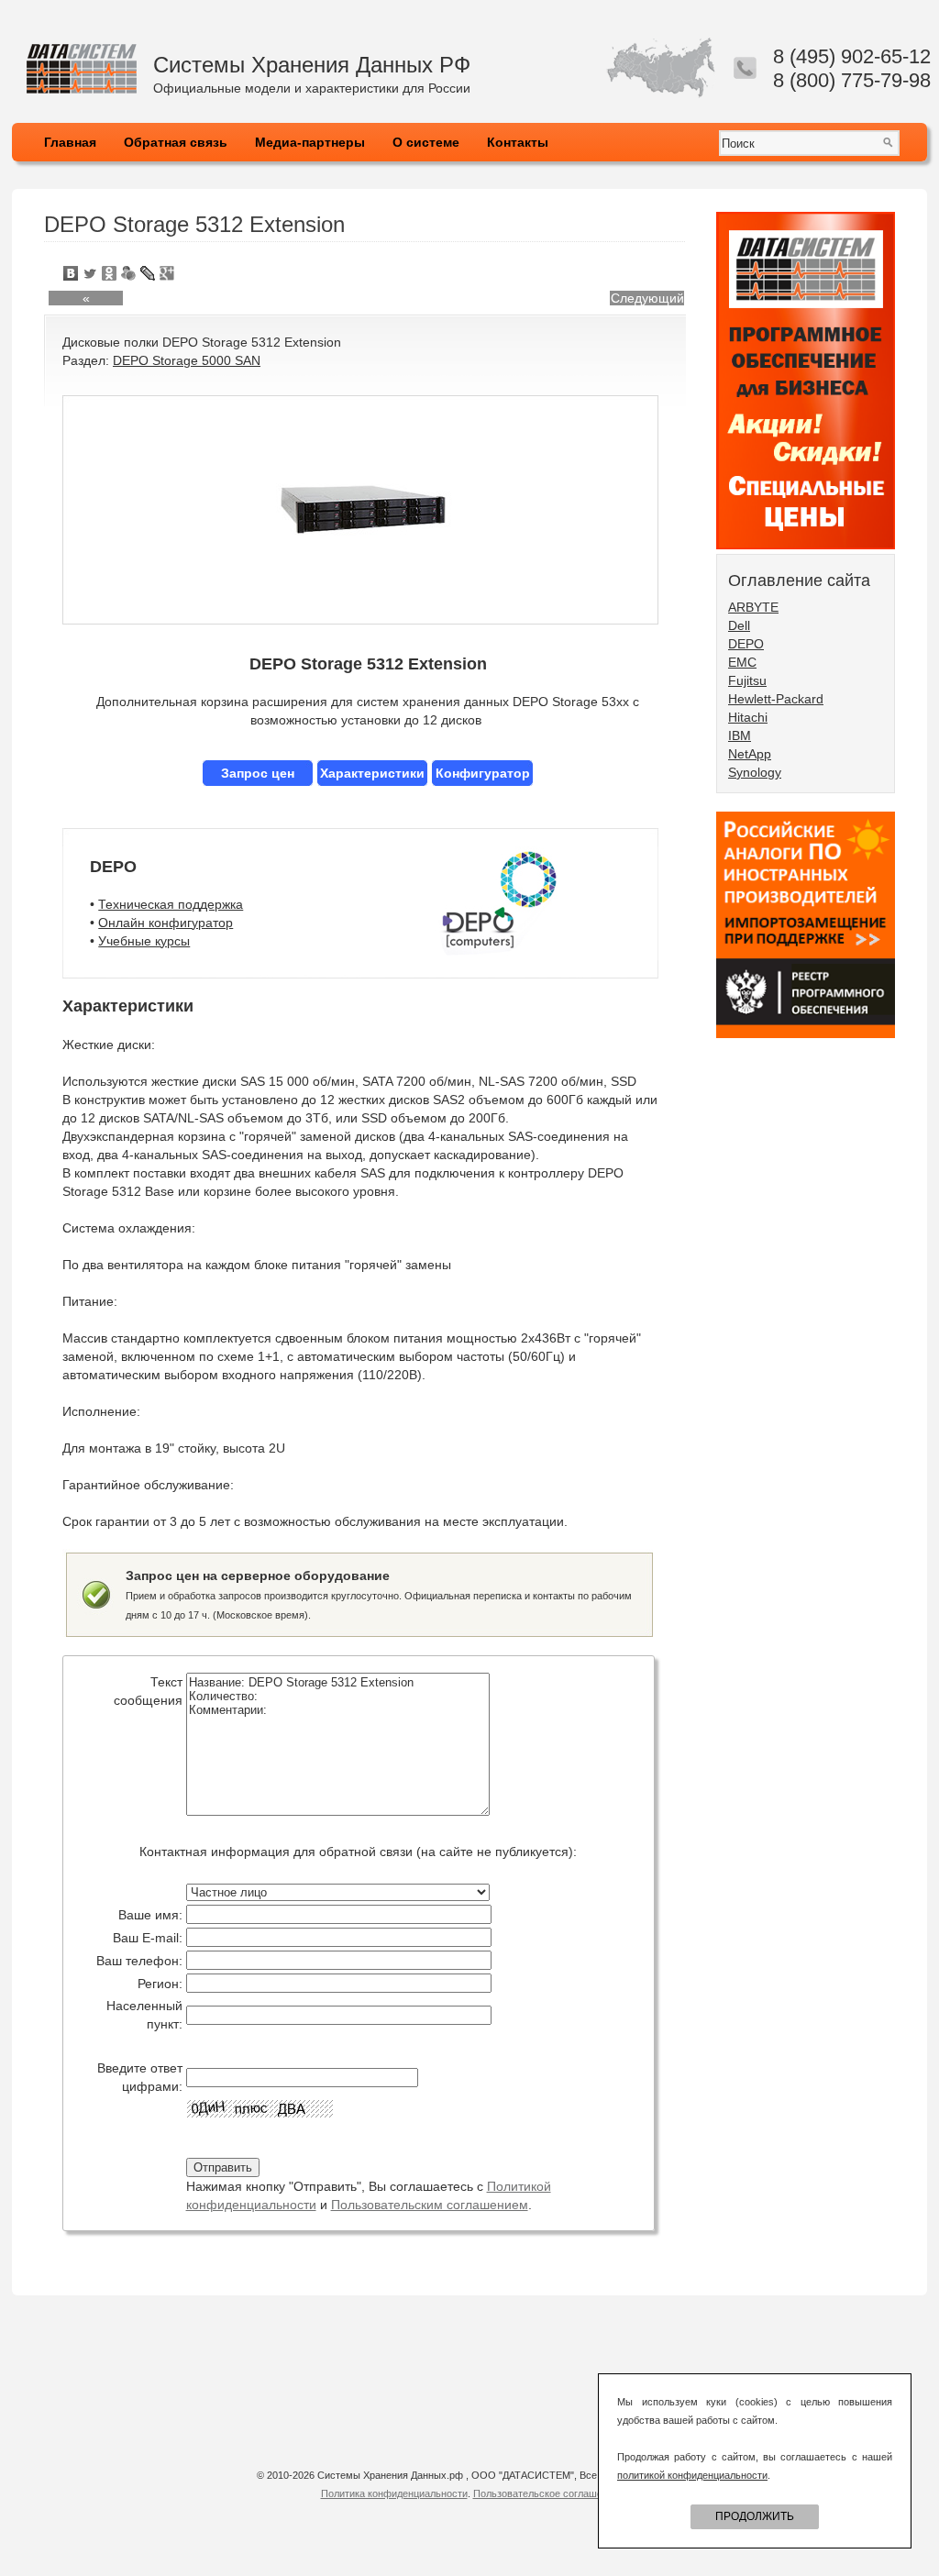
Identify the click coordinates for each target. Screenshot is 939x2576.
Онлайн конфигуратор (166, 923)
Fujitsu (747, 680)
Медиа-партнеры (310, 142)
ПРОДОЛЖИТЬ (755, 2516)
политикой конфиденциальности (692, 2475)
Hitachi (748, 717)
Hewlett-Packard (776, 699)
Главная (70, 142)
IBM (740, 735)
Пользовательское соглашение (546, 2493)
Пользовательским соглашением (430, 2205)
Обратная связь (176, 142)
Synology (755, 772)
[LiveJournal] (148, 273)
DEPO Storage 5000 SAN (187, 360)
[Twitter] (90, 273)
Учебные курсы (144, 941)
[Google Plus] (167, 273)
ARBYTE (753, 607)
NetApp (750, 754)
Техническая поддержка (171, 904)
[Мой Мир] (129, 273)
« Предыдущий (86, 298)
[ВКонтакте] (71, 273)
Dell (739, 625)
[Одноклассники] (110, 273)
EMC (742, 662)
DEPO (746, 644)
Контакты (518, 142)
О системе (426, 142)
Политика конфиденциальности (394, 2493)
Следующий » (647, 298)
